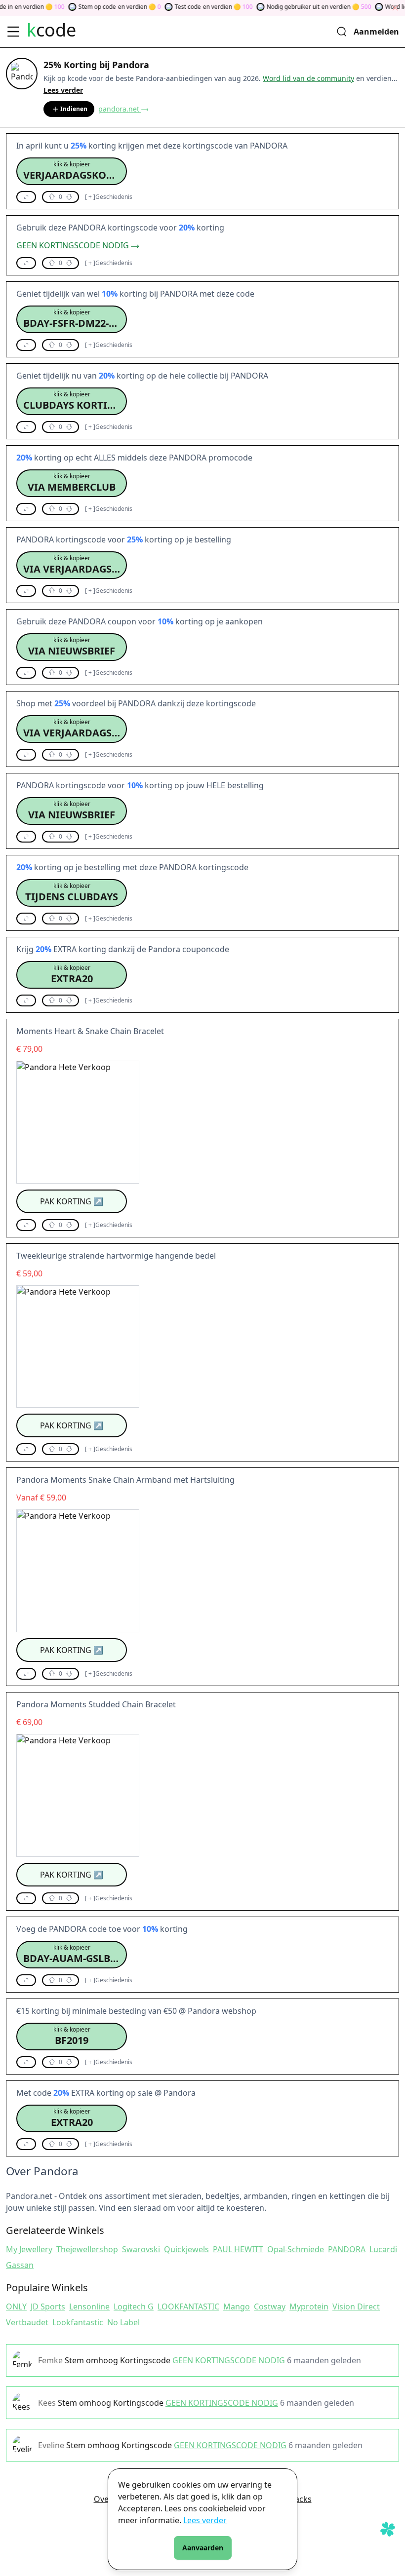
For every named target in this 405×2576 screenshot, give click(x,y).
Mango (237, 2307)
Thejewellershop (87, 2249)
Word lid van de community (308, 78)
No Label (123, 2322)
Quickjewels (186, 2249)
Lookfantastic (78, 2322)
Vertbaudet (27, 2322)
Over (103, 2499)
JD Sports (48, 2307)
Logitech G (134, 2307)
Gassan (20, 2265)
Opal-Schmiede (296, 2249)
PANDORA (347, 2249)
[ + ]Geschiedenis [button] (109, 197)
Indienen (74, 109)
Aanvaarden (203, 2548)
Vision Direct (356, 2307)
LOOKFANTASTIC (188, 2307)
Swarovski (141, 2249)
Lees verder (205, 2520)
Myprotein (309, 2307)
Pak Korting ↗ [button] (72, 1201)
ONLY (16, 2307)
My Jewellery (29, 2249)
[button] (72, 171)
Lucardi (383, 2249)
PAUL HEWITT (238, 2249)
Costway (270, 2307)
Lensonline (89, 2307)
